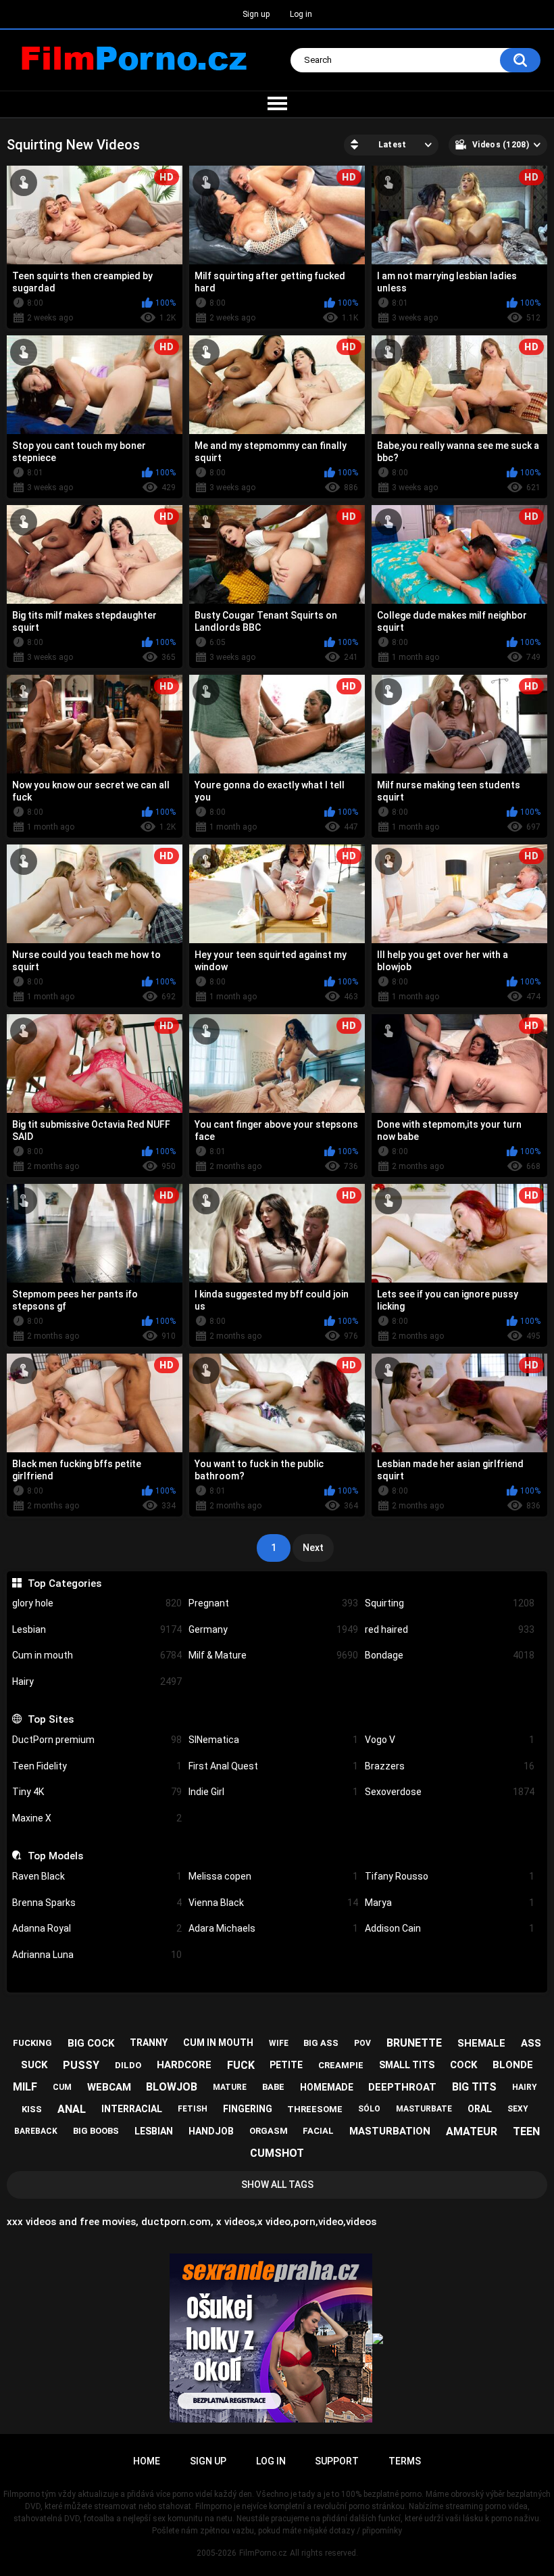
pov (362, 2043)
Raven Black (97, 1876)
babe (273, 2087)
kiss (32, 2109)
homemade (327, 2087)
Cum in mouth (97, 1655)
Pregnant (273, 1603)
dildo (128, 2065)
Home (147, 2461)
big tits (474, 2087)
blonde (513, 2065)
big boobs (96, 2131)
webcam (109, 2087)
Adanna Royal (97, 1928)
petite (286, 2065)
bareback (36, 2131)
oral (480, 2109)
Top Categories (64, 1583)
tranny (149, 2043)
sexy (518, 2109)
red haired (450, 1629)
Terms (405, 2461)
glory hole (97, 1603)
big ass (321, 2043)
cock (463, 2065)
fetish (193, 2109)
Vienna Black (273, 1903)
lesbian (154, 2131)
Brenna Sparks (97, 1903)
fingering (248, 2109)
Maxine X (97, 1818)
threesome (315, 2109)
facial (318, 2131)
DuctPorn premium (97, 1740)
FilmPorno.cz (263, 2553)
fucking (32, 2043)
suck (34, 2065)
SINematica (273, 1740)
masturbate (424, 2109)
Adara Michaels (273, 1928)
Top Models (55, 1856)
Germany (273, 1629)
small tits (407, 2065)
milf (25, 2087)
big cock (91, 2043)
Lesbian (97, 1629)
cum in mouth (218, 2043)
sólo (369, 2109)
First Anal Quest (273, 1766)
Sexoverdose (450, 1792)
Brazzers (450, 1766)
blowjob (172, 2087)
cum (62, 2087)
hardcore (184, 2065)
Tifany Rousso (450, 1876)
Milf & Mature (273, 1655)
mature (230, 2087)
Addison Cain (450, 1928)
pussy (81, 2065)
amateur (472, 2131)
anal (72, 2109)
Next (313, 1548)
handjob (211, 2131)
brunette (414, 2043)
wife (279, 2043)
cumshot (277, 2153)
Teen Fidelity (97, 1766)
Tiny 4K (97, 1792)
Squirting (450, 1603)
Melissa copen (273, 1876)
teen (526, 2131)
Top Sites (50, 1719)
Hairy (97, 1681)
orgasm (269, 2131)
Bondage (450, 1655)
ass (531, 2043)
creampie (341, 2065)
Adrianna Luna (97, 1955)
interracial (132, 2109)
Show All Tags (277, 2185)
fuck (241, 2065)
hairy (525, 2087)
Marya (450, 1903)
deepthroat (402, 2087)
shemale (481, 2043)
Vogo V (450, 1740)
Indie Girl (273, 1792)
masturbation (390, 2131)
